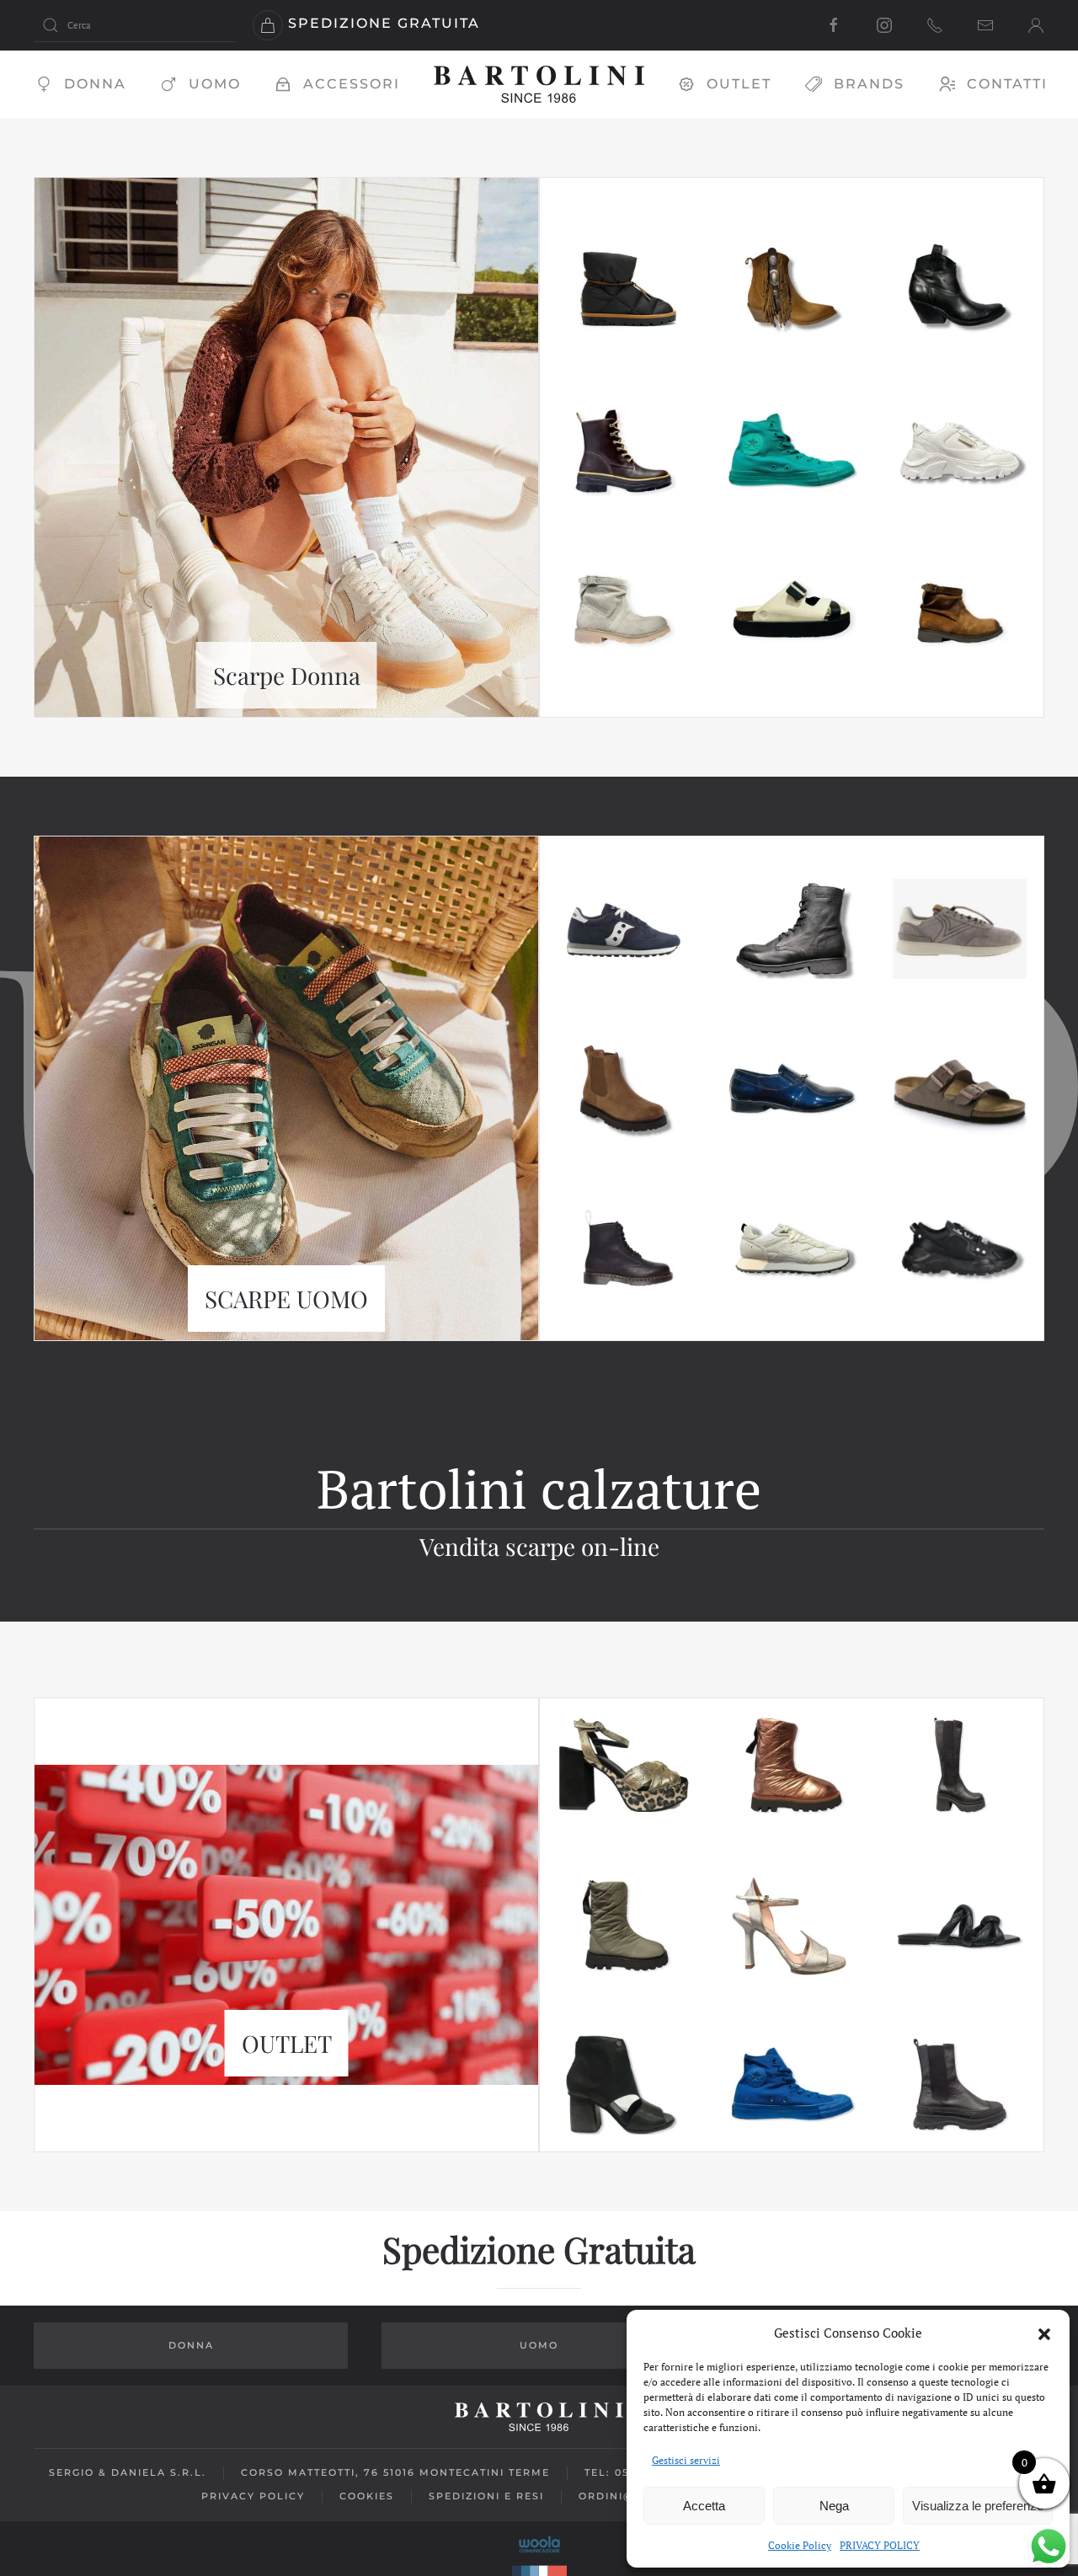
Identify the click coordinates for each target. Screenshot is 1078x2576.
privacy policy (253, 2496)
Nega (834, 2506)
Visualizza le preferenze (978, 2506)
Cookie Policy (800, 2545)
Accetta (704, 2506)
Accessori (352, 84)
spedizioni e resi (486, 2496)
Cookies (367, 2496)
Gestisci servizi (686, 2460)
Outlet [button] (739, 84)
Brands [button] (869, 84)
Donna (95, 84)
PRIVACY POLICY (880, 2545)
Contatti (1007, 84)
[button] (1044, 2333)
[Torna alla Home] (539, 84)
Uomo (215, 84)
